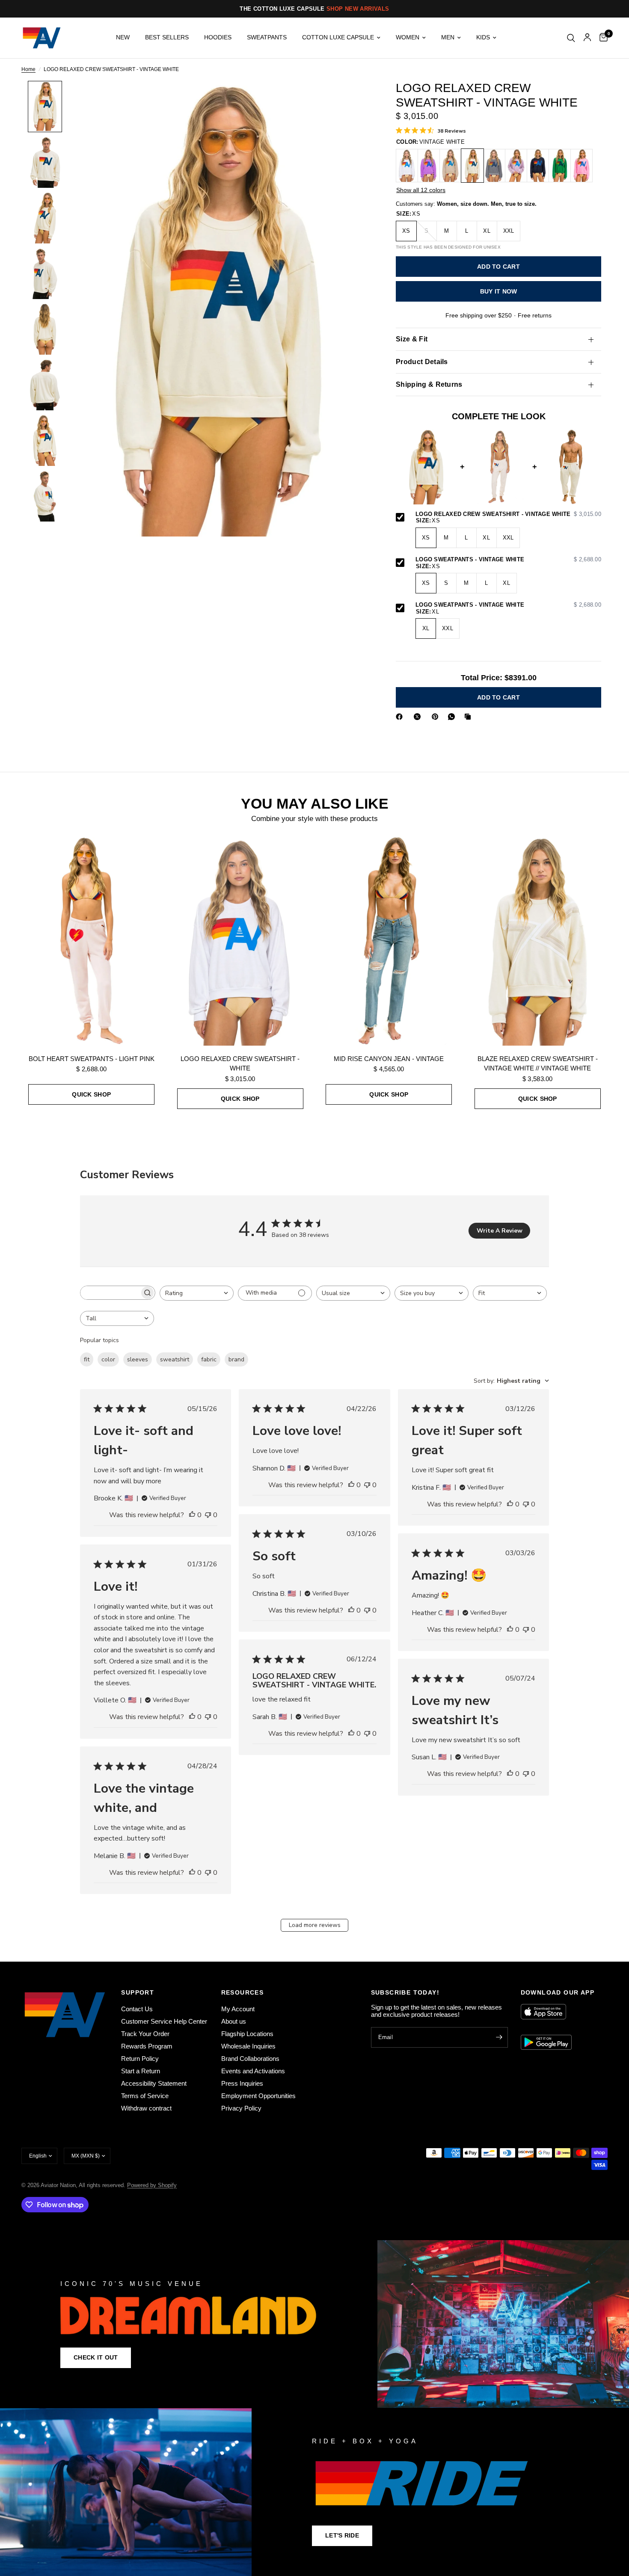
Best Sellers (167, 37)
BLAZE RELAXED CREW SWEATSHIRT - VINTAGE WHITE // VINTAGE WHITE (538, 1064)
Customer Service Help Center (164, 2021)
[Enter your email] (499, 2037)
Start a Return (141, 2071)
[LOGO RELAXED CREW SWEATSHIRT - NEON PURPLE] (429, 166)
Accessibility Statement (154, 2083)
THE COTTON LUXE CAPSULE (314, 9)
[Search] (571, 38)
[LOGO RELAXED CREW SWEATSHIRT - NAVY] (538, 166)
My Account (238, 2009)
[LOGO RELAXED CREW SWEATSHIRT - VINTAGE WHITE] (472, 166)
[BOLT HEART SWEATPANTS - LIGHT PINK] (92, 941)
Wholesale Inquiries (248, 2046)
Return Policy (140, 2059)
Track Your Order (145, 2034)
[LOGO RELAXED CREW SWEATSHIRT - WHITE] (407, 166)
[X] (419, 717)
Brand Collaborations (250, 2059)
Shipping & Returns (429, 384)
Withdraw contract (146, 2108)
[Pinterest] (437, 717)
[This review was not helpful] (208, 1515)
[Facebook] (401, 717)
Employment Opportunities (258, 2096)
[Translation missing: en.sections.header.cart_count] (601, 38)
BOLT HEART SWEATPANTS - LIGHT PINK (92, 1059)
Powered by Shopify (152, 2185)
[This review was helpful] (192, 1515)
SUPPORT (138, 1992)
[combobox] (197, 1293)
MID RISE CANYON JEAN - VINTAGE (389, 1059)
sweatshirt (175, 1359)
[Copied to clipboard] (469, 717)
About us (234, 2021)
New (123, 37)
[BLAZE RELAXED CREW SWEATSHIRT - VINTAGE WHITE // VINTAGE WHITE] (538, 941)
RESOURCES (243, 1992)
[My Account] (587, 38)
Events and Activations (253, 2071)
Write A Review (500, 1231)
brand (236, 1359)
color (108, 1359)
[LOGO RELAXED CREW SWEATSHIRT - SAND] (451, 166)
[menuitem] (123, 38)
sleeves (138, 1359)
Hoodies (218, 37)
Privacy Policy (241, 2108)
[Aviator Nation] (314, 2324)
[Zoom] (352, 99)
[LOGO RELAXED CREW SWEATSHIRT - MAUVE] (516, 166)
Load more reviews (315, 1925)
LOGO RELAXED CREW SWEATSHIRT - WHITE (240, 1064)
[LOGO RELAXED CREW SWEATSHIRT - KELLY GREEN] (560, 166)
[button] (96, 2358)
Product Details (422, 362)
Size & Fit (412, 339)
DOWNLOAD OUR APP (558, 1992)
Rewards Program (147, 2046)
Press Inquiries (242, 2083)
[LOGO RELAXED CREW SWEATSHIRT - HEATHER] (494, 166)
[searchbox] (110, 1293)
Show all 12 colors (421, 190)
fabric (209, 1359)
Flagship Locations (247, 2034)
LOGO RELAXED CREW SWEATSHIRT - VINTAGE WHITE (508, 514)
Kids (483, 37)
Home (28, 70)
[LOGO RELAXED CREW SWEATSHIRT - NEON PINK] (582, 166)
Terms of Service (145, 2096)
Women (408, 37)
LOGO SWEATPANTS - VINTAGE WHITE (508, 560)
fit (87, 1359)
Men (448, 37)
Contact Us (137, 2009)
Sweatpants (267, 37)
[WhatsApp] (453, 717)
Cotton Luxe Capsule (338, 37)
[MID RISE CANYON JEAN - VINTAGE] (389, 941)
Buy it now (499, 292)
